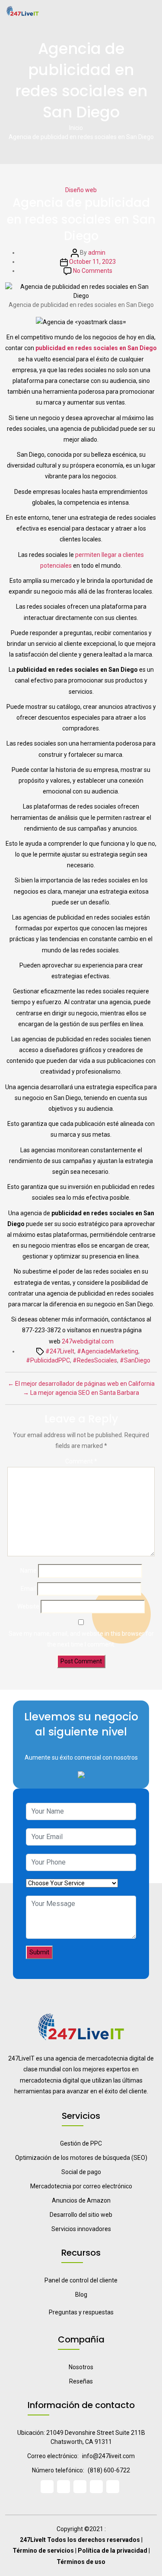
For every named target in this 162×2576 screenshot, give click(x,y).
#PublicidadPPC (48, 1360)
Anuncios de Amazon (81, 2200)
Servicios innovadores (81, 2229)
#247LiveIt (60, 1351)
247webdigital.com (88, 1341)
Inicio (76, 128)
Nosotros (81, 2367)
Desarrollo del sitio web (81, 2215)
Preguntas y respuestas (81, 2312)
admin (97, 253)
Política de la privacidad (113, 2551)
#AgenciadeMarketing (108, 1351)
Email (28, 1589)
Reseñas (81, 2381)
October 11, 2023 (92, 262)
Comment (81, 1461)
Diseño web (81, 190)
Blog (81, 2295)
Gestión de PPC (81, 2143)
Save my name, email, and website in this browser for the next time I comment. (81, 1639)
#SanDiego (135, 1360)
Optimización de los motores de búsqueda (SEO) (81, 2158)
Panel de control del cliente (81, 2280)
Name (29, 1571)
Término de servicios (43, 2551)
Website (28, 1606)
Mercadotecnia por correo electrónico (81, 2186)
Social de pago (81, 2172)
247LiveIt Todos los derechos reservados (80, 2540)
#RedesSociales (95, 1360)
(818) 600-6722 (109, 2470)
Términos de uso (81, 2562)
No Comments (93, 271)
